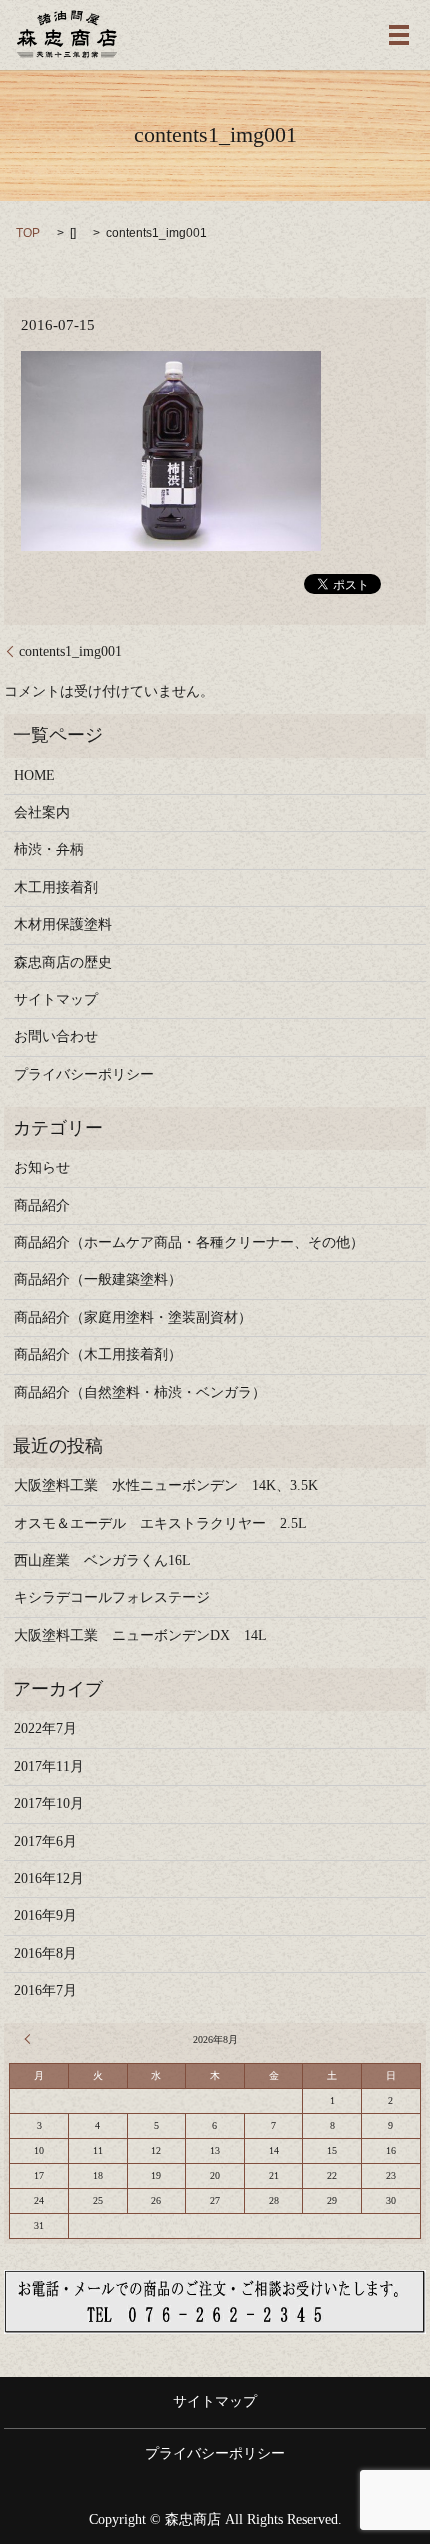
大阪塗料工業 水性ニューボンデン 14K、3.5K (166, 1485)
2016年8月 (45, 1953)
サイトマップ (56, 999)
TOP (28, 233)
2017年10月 (49, 1803)
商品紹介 (42, 1205)
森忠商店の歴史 (63, 962)
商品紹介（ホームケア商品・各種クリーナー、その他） (189, 1242)
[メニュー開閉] (399, 35)
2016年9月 (45, 1915)
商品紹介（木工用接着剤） (98, 1354)
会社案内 (42, 812)
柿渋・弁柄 (49, 849)
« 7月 (30, 2039)
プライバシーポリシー (84, 1074)
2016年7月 (45, 1990)
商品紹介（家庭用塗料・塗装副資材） (133, 1317)
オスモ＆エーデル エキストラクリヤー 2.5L (160, 1523)
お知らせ (42, 1167)
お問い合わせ (56, 1036)
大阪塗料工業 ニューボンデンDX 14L (140, 1635)
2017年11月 (49, 1766)
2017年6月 (45, 1841)
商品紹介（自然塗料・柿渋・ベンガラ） (140, 1392)
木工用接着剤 (56, 887)
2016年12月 (49, 1878)
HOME (34, 775)
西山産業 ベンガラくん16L (102, 1560)
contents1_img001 (70, 651)
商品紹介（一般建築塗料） (98, 1279)
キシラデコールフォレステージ (119, 1597)
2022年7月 (45, 1728)
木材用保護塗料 (63, 924)
